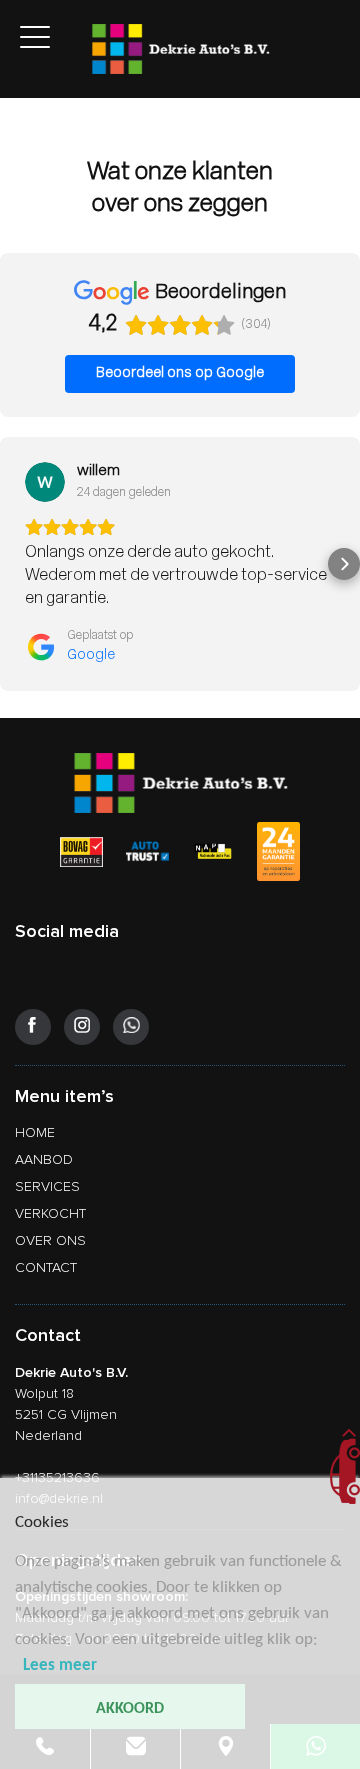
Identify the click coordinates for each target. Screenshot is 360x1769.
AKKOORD (130, 1709)
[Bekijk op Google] (45, 482)
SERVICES (47, 1186)
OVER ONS (50, 1240)
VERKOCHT (50, 1213)
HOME (35, 1132)
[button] (16, 564)
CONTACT (46, 1267)
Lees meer (60, 1665)
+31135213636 (57, 1477)
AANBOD (44, 1159)
